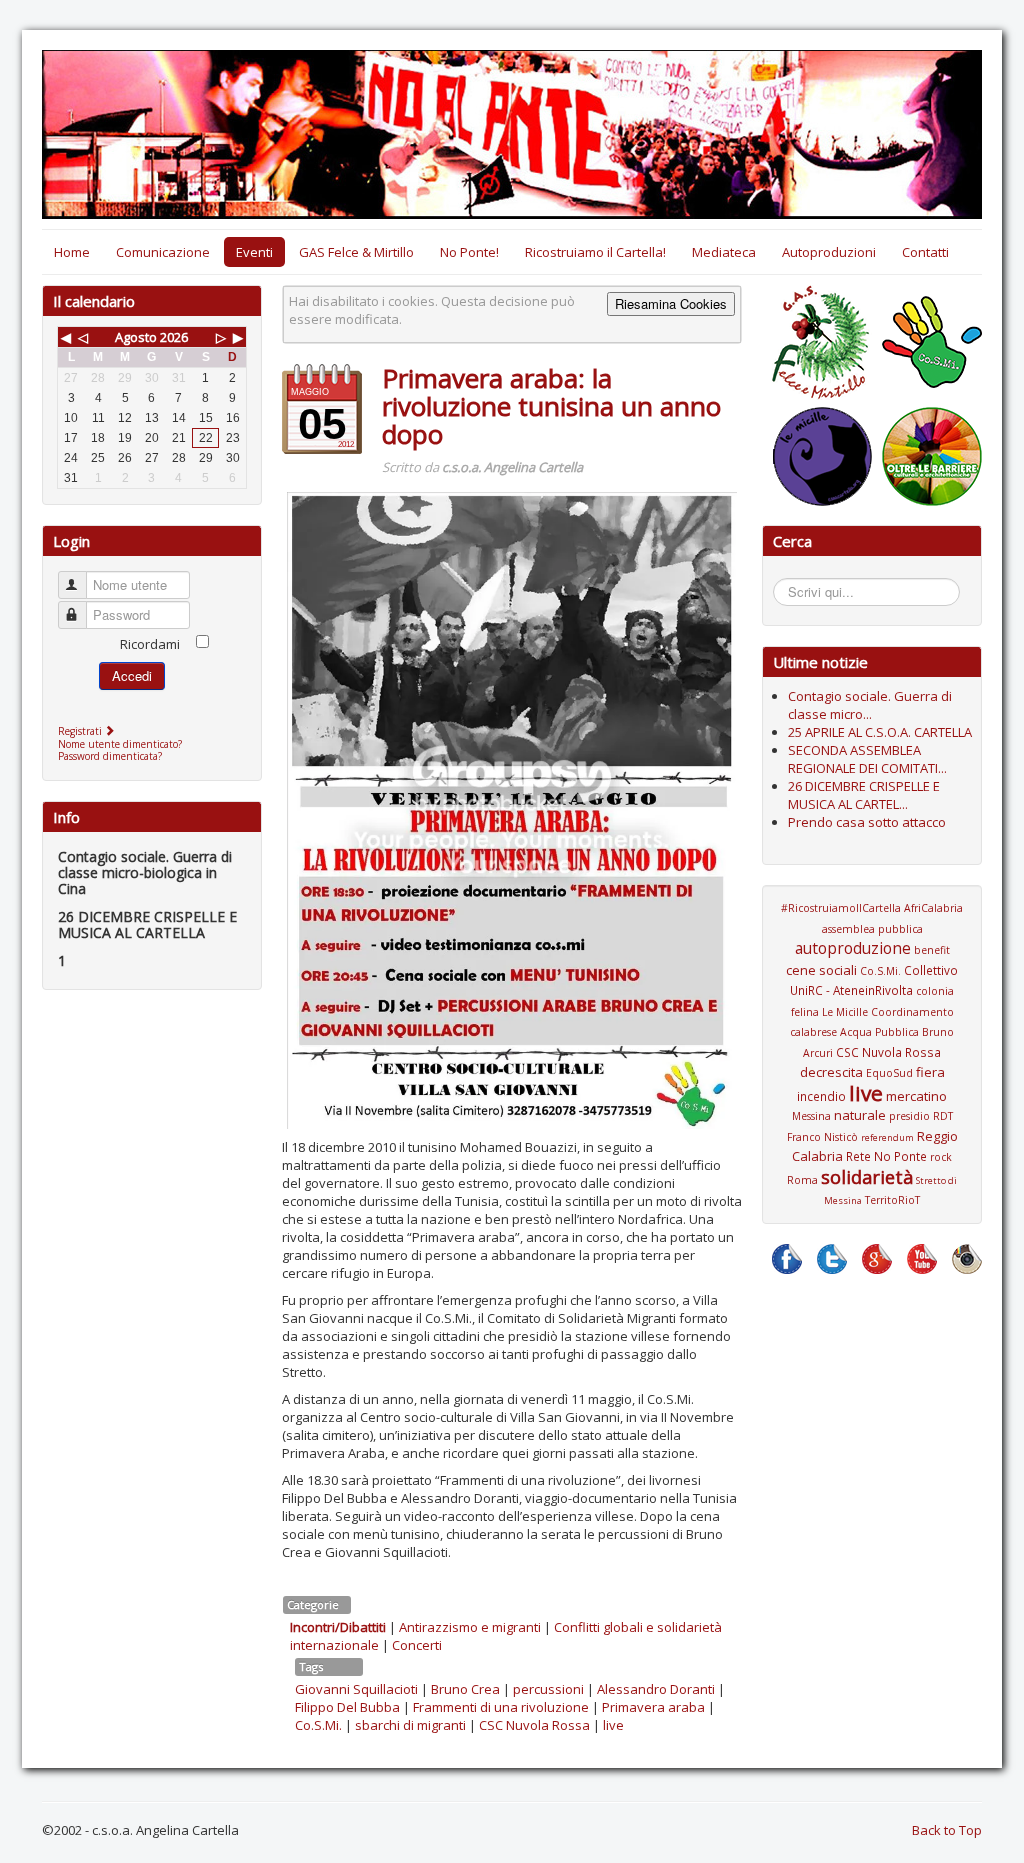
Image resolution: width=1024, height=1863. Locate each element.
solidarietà (867, 1177)
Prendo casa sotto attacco (867, 822)
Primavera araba (653, 1707)
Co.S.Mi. (318, 1725)
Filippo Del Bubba (347, 1707)
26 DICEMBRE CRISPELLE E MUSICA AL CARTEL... (864, 795)
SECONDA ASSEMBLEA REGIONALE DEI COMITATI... (867, 759)
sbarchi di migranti (410, 1725)
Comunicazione (163, 252)
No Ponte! (469, 252)
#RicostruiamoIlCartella (841, 908)
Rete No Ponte (886, 1156)
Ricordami (150, 644)
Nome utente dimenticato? (120, 744)
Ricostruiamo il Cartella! (595, 252)
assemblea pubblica (872, 929)
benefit (932, 950)
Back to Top (947, 1830)
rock (941, 1157)
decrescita (831, 1072)
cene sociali (821, 970)
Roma (802, 1180)
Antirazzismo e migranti (470, 1627)
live (613, 1725)
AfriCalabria (933, 908)
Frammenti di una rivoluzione (501, 1707)
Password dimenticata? (110, 756)
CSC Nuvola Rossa (534, 1725)
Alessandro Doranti (656, 1689)
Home (72, 252)
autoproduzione (853, 948)
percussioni (548, 1689)
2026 (174, 337)
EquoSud (889, 1073)
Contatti (925, 252)
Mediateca (724, 252)
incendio (821, 1096)
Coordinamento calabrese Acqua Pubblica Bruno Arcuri (872, 1032)
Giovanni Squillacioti (356, 1689)
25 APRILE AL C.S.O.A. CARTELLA (880, 732)
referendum (887, 1137)
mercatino (916, 1096)
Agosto (136, 337)
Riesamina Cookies (671, 303)
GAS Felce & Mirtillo (356, 252)
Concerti (417, 1645)
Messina (811, 1116)
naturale (860, 1115)
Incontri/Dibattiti (338, 1627)
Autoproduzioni (829, 252)
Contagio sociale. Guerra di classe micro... (870, 705)
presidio (909, 1116)
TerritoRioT (892, 1200)
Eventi (254, 252)
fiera (930, 1072)
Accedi (132, 675)
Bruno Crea (465, 1689)
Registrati (81, 731)
